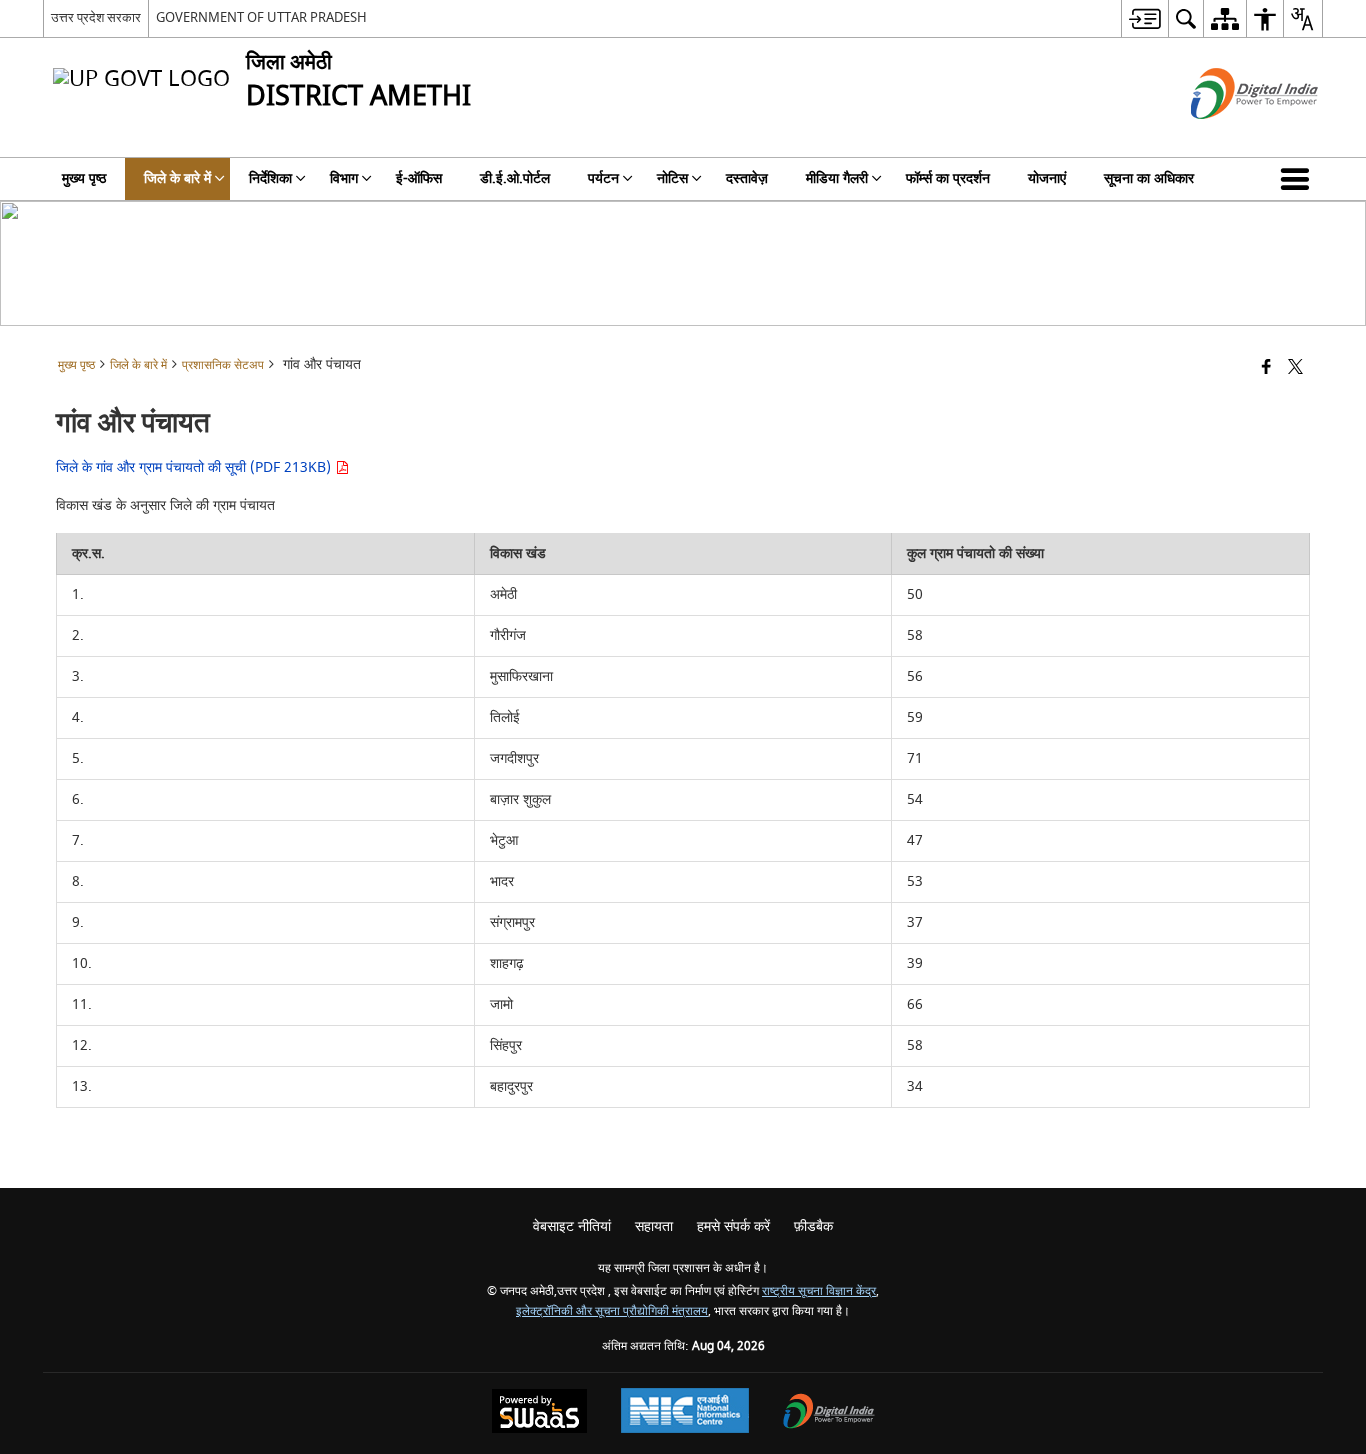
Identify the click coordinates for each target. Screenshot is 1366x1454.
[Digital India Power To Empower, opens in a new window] (829, 1413)
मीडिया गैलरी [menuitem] (837, 178)
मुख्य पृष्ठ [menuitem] (84, 178)
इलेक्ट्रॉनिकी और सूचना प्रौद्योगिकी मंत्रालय (612, 1311)
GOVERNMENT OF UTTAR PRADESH (261, 17)
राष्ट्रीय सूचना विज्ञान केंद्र (819, 1291)
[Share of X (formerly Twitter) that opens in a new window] (1295, 368)
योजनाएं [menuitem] (1047, 178)
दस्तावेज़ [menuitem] (747, 178)
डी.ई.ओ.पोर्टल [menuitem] (515, 178)
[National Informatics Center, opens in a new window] (685, 1413)
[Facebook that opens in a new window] (1266, 368)
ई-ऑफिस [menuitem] (419, 178)
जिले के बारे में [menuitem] (177, 178)
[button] (1299, 179)
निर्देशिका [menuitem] (270, 178)
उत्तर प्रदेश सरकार (96, 17)
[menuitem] (1144, 18)
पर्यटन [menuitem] (603, 178)
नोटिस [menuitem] (672, 178)
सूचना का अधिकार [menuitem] (1149, 178)
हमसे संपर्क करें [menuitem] (733, 1226)
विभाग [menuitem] (344, 178)
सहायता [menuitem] (654, 1226)
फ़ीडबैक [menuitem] (813, 1226)
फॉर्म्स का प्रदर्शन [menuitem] (948, 178)
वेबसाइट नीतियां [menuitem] (572, 1226)
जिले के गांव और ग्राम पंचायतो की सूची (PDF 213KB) (195, 467)
